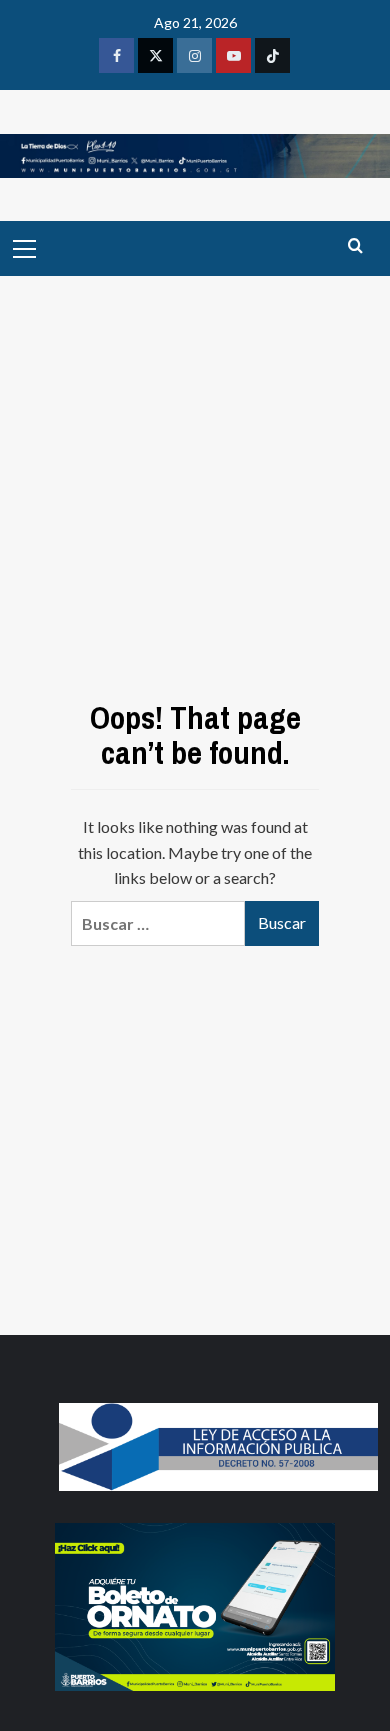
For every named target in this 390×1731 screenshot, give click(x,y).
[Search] (355, 246)
